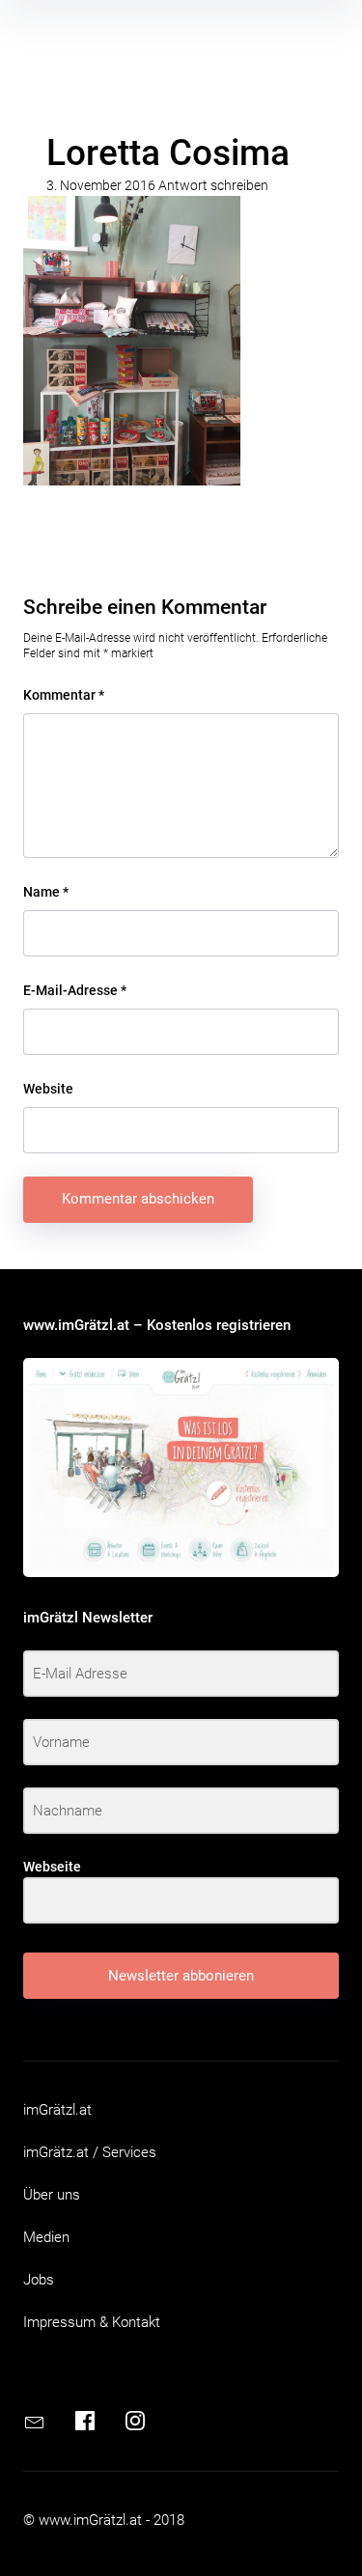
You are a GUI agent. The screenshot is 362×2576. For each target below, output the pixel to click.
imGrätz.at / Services (90, 2152)
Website (48, 1089)
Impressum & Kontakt (92, 2322)
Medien (46, 2237)
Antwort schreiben (213, 185)
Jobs (39, 2280)
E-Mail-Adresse (75, 990)
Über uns (52, 2195)
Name (46, 892)
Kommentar (64, 695)
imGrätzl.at (57, 2110)
